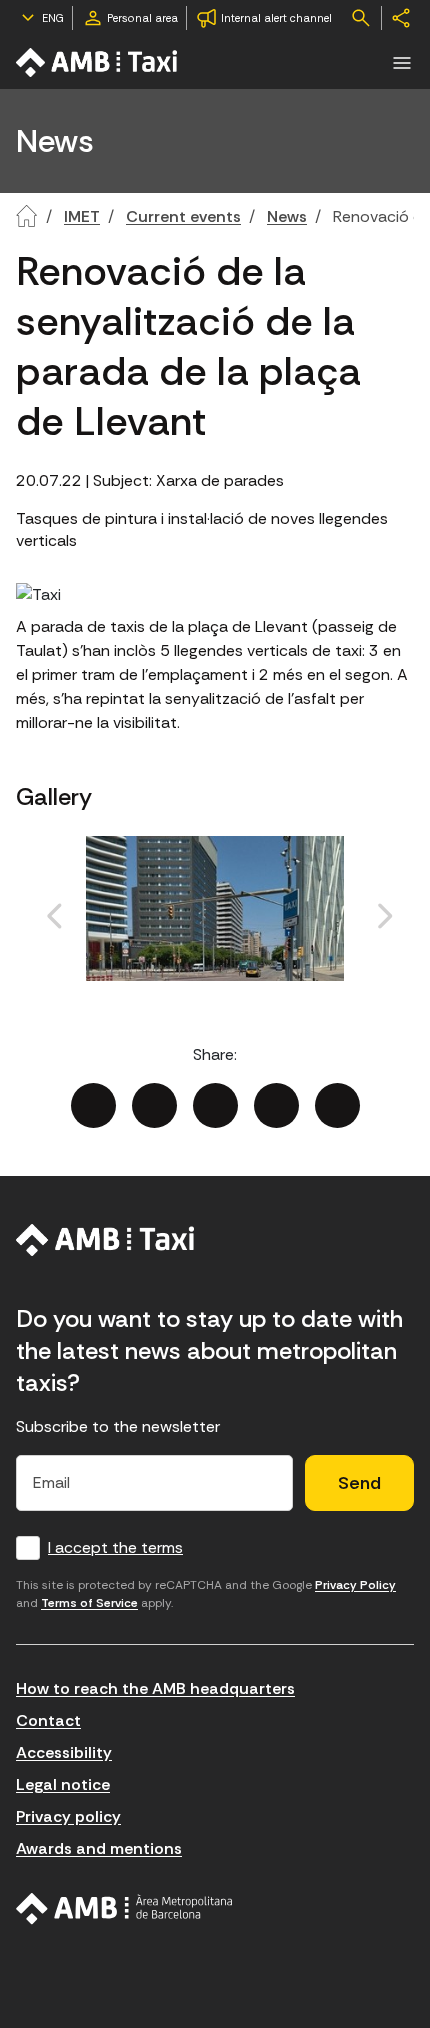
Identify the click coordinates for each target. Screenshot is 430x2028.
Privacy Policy (355, 1585)
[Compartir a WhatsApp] (337, 1105)
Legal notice (63, 1784)
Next (341, 938)
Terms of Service (89, 1603)
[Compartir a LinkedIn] (215, 1105)
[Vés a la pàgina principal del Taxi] (105, 1240)
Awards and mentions (99, 1848)
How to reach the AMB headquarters (155, 1688)
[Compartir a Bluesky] (276, 1105)
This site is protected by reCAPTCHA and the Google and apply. (206, 1594)
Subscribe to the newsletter (118, 1426)
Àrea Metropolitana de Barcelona (124, 1909)
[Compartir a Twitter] (154, 1105)
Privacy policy (68, 1816)
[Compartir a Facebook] (93, 1105)
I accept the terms (115, 1547)
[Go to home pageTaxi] (98, 62)
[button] (402, 63)
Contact (48, 1720)
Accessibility (64, 1752)
